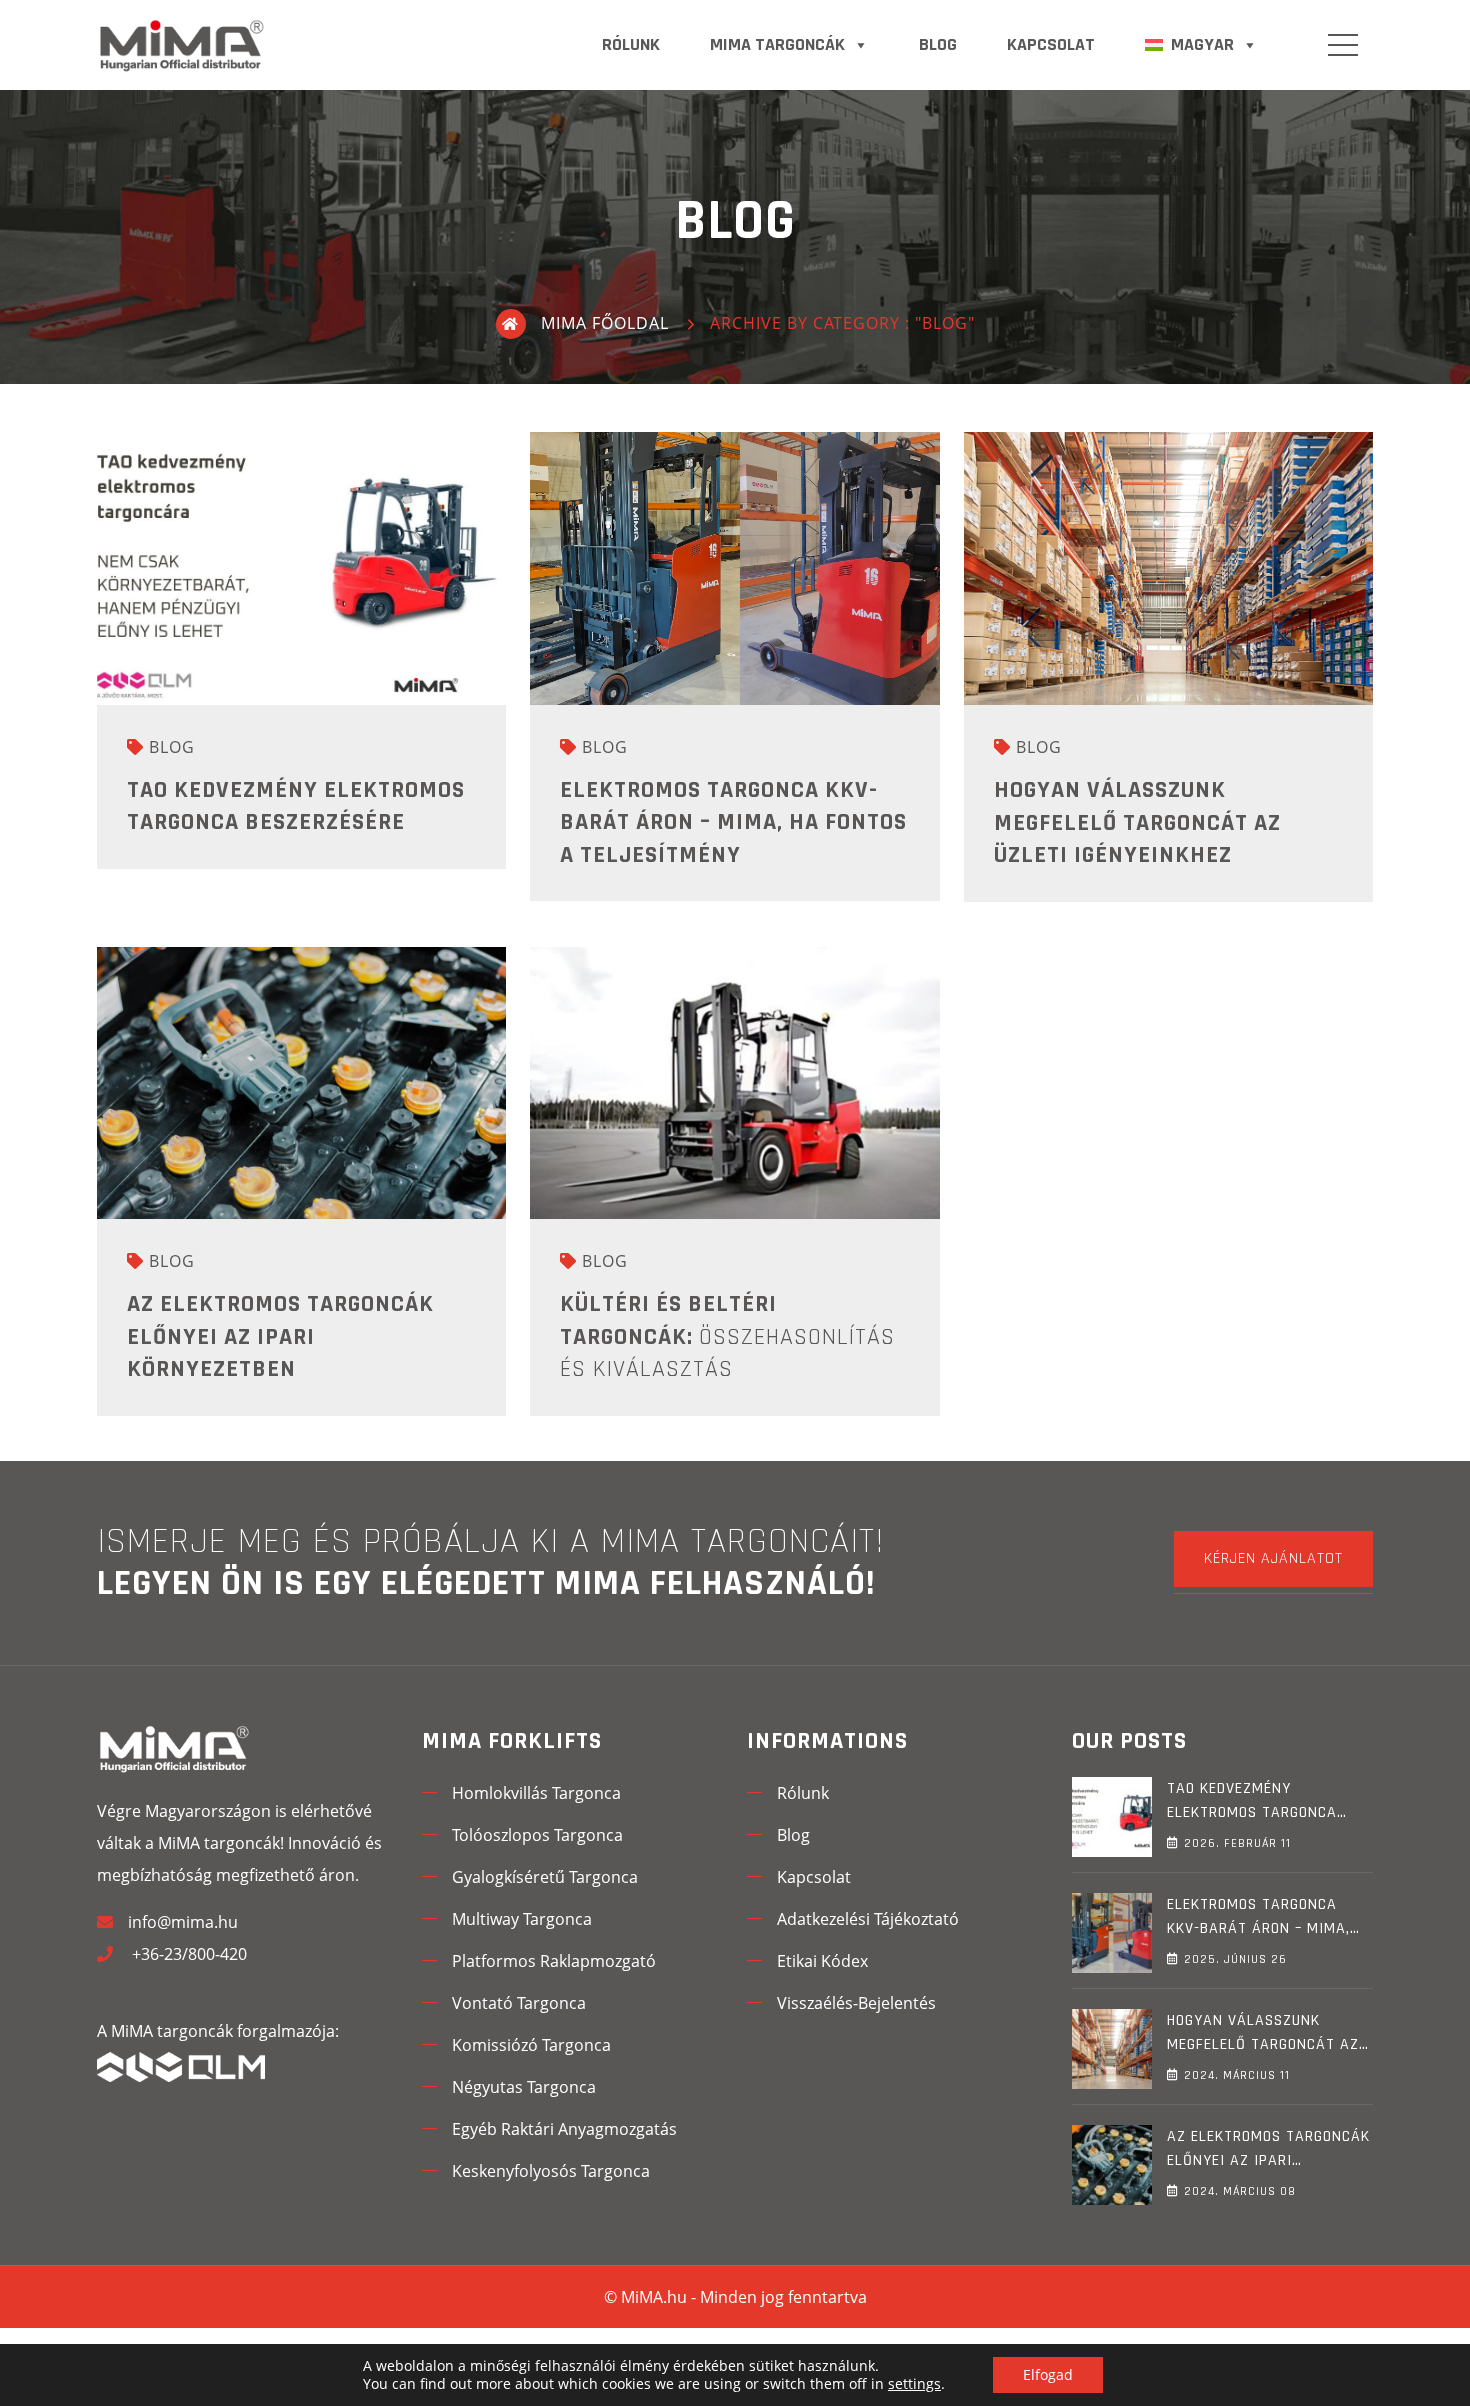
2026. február (1237, 1843)
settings (914, 2384)
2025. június (1235, 1959)
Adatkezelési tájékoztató (868, 1919)
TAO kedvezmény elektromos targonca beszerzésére (1252, 1812)
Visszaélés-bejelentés (856, 2003)
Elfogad (1048, 2374)
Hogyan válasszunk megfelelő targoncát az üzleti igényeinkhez (1137, 822)
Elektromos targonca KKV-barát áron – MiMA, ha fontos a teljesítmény (733, 822)
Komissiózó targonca (531, 2045)
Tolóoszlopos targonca (537, 1835)
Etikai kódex (822, 1961)
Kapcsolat (1051, 44)
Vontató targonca (519, 2003)
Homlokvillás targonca (536, 1793)
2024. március (1237, 2075)
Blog (938, 44)
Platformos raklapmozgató (554, 1961)
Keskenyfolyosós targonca (551, 2171)
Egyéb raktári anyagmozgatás (564, 2129)
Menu (1343, 45)
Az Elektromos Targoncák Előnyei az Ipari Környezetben (280, 1336)
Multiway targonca (522, 1919)
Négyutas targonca (524, 2087)
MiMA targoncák (777, 44)
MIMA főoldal (605, 323)
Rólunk (631, 44)
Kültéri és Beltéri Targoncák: (727, 1336)
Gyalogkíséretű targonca (545, 1877)
